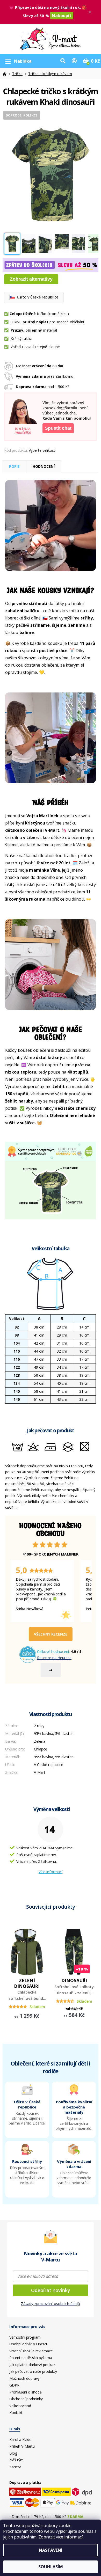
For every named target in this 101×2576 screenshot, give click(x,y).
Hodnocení (44, 466)
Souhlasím (51, 2567)
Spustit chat (58, 428)
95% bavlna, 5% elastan (54, 1734)
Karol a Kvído (20, 2439)
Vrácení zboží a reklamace (31, 2351)
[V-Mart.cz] (51, 38)
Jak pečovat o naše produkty (33, 2371)
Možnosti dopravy (24, 2378)
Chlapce (41, 1749)
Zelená (40, 1741)
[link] (74, 2169)
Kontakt (16, 2413)
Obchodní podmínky (26, 2399)
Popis (14, 466)
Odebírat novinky (51, 2290)
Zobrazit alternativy (31, 279)
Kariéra (15, 2467)
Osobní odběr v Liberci (28, 2344)
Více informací (51, 1872)
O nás (15, 2429)
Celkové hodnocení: (54, 1651)
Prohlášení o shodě (26, 2392)
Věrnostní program (25, 2337)
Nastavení (51, 2550)
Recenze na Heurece (54, 1658)
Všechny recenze (51, 1634)
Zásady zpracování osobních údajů (51, 2304)
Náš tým (16, 2460)
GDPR (14, 2385)
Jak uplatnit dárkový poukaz (32, 2365)
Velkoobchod (20, 2406)
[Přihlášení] (74, 61)
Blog (13, 2453)
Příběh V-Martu (22, 2446)
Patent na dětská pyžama (31, 2358)
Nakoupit (62, 16)
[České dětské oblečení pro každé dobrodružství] (5, 74)
